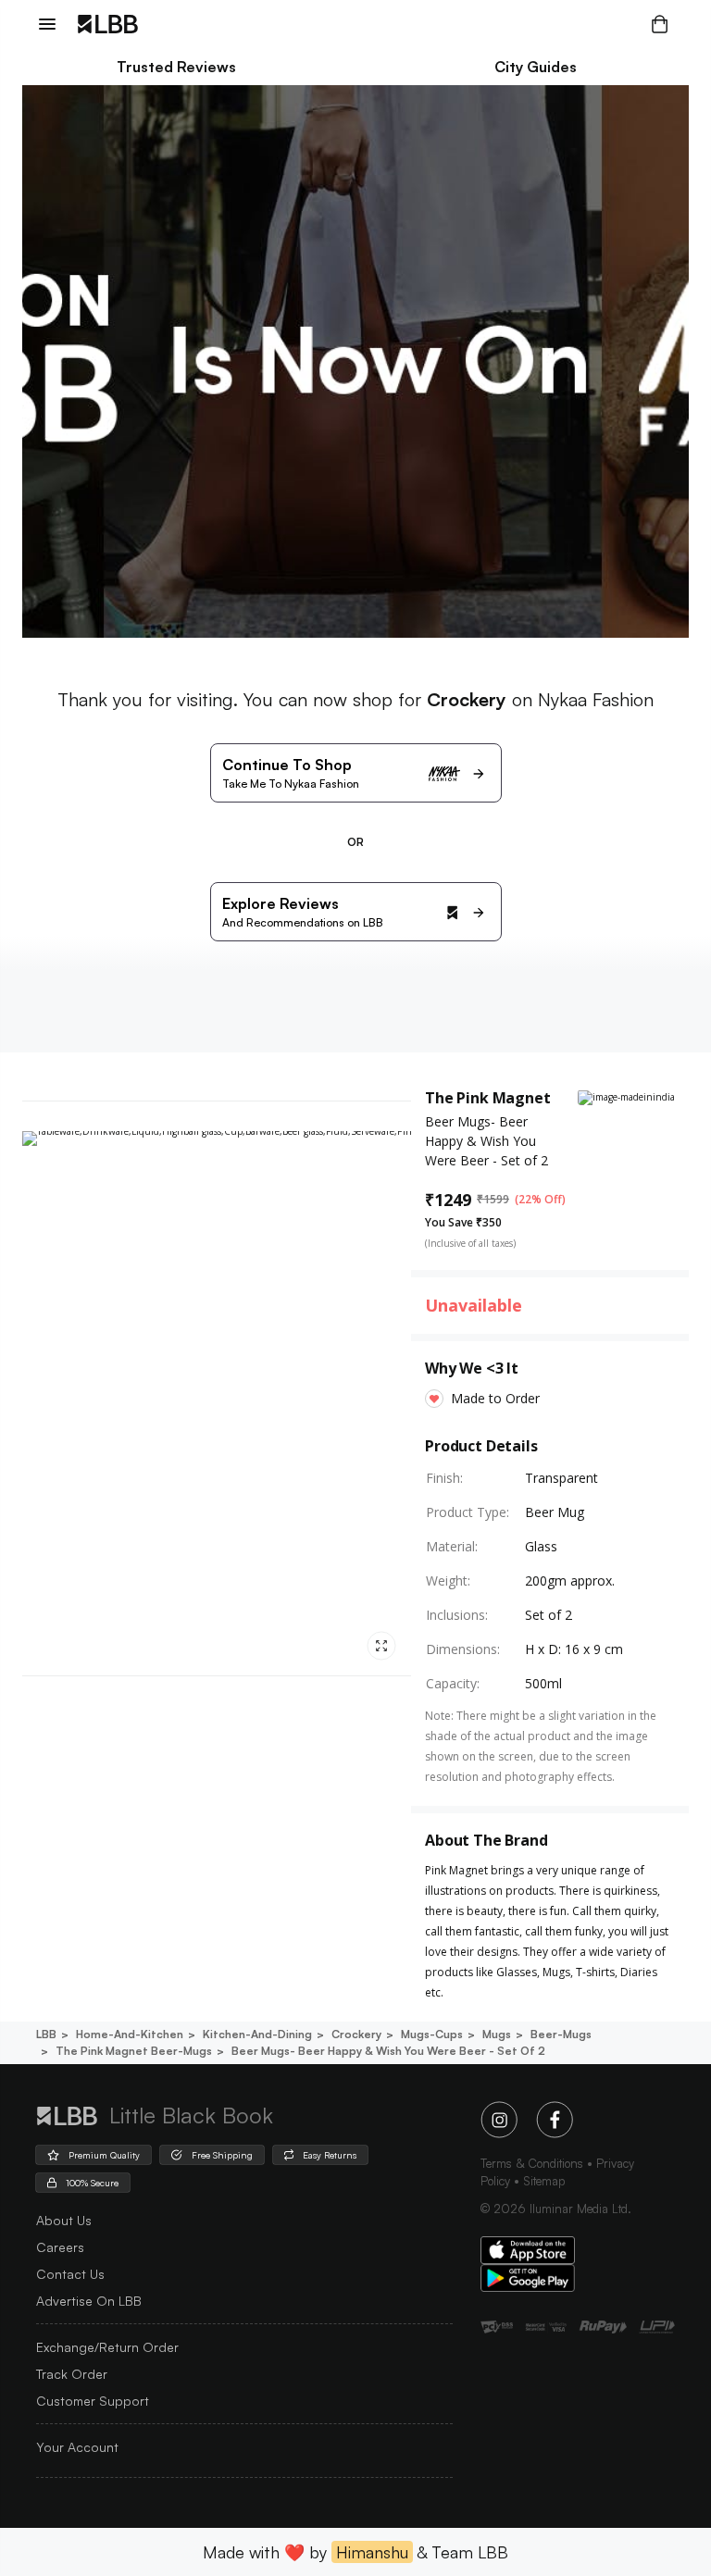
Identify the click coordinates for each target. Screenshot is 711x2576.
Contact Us (70, 2274)
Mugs (497, 2034)
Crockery (356, 2034)
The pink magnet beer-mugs (134, 2051)
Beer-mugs (561, 2034)
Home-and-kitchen (130, 2034)
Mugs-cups (432, 2034)
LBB (46, 2034)
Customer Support (93, 2401)
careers (60, 2247)
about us (64, 2220)
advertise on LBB (89, 2301)
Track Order (72, 2374)
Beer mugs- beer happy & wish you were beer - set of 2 (388, 2051)
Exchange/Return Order (107, 2347)
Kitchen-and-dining (257, 2034)
